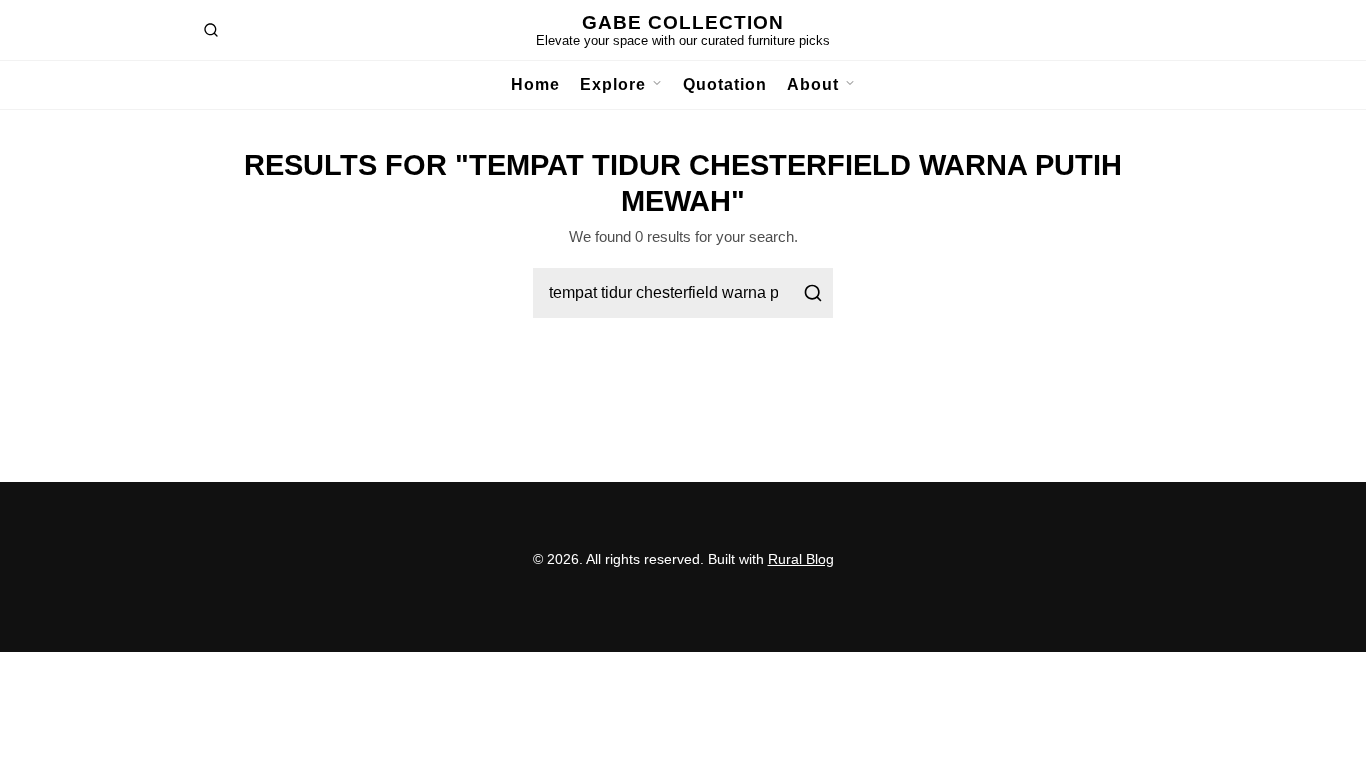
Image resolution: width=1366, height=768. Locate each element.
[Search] (813, 293)
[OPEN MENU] (654, 85)
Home (535, 84)
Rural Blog (801, 559)
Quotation (725, 84)
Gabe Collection (683, 22)
